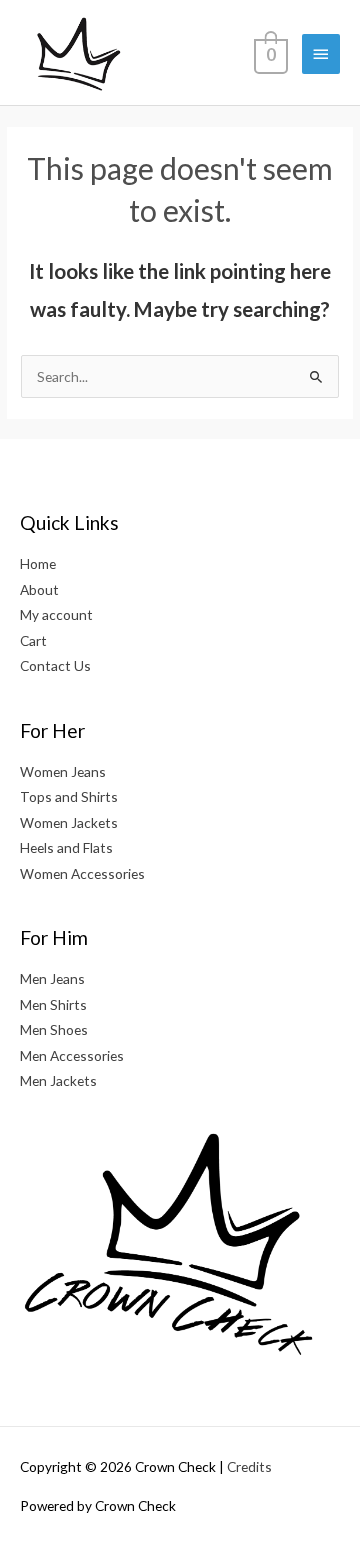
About (39, 589)
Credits (249, 1466)
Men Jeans (52, 978)
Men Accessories (72, 1055)
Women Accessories (82, 873)
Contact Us (55, 665)
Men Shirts (53, 1004)
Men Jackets (58, 1080)
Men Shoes (54, 1029)
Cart (33, 640)
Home (38, 563)
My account (56, 614)
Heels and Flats (66, 847)
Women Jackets (69, 822)
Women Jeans (63, 771)
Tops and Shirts (69, 796)
